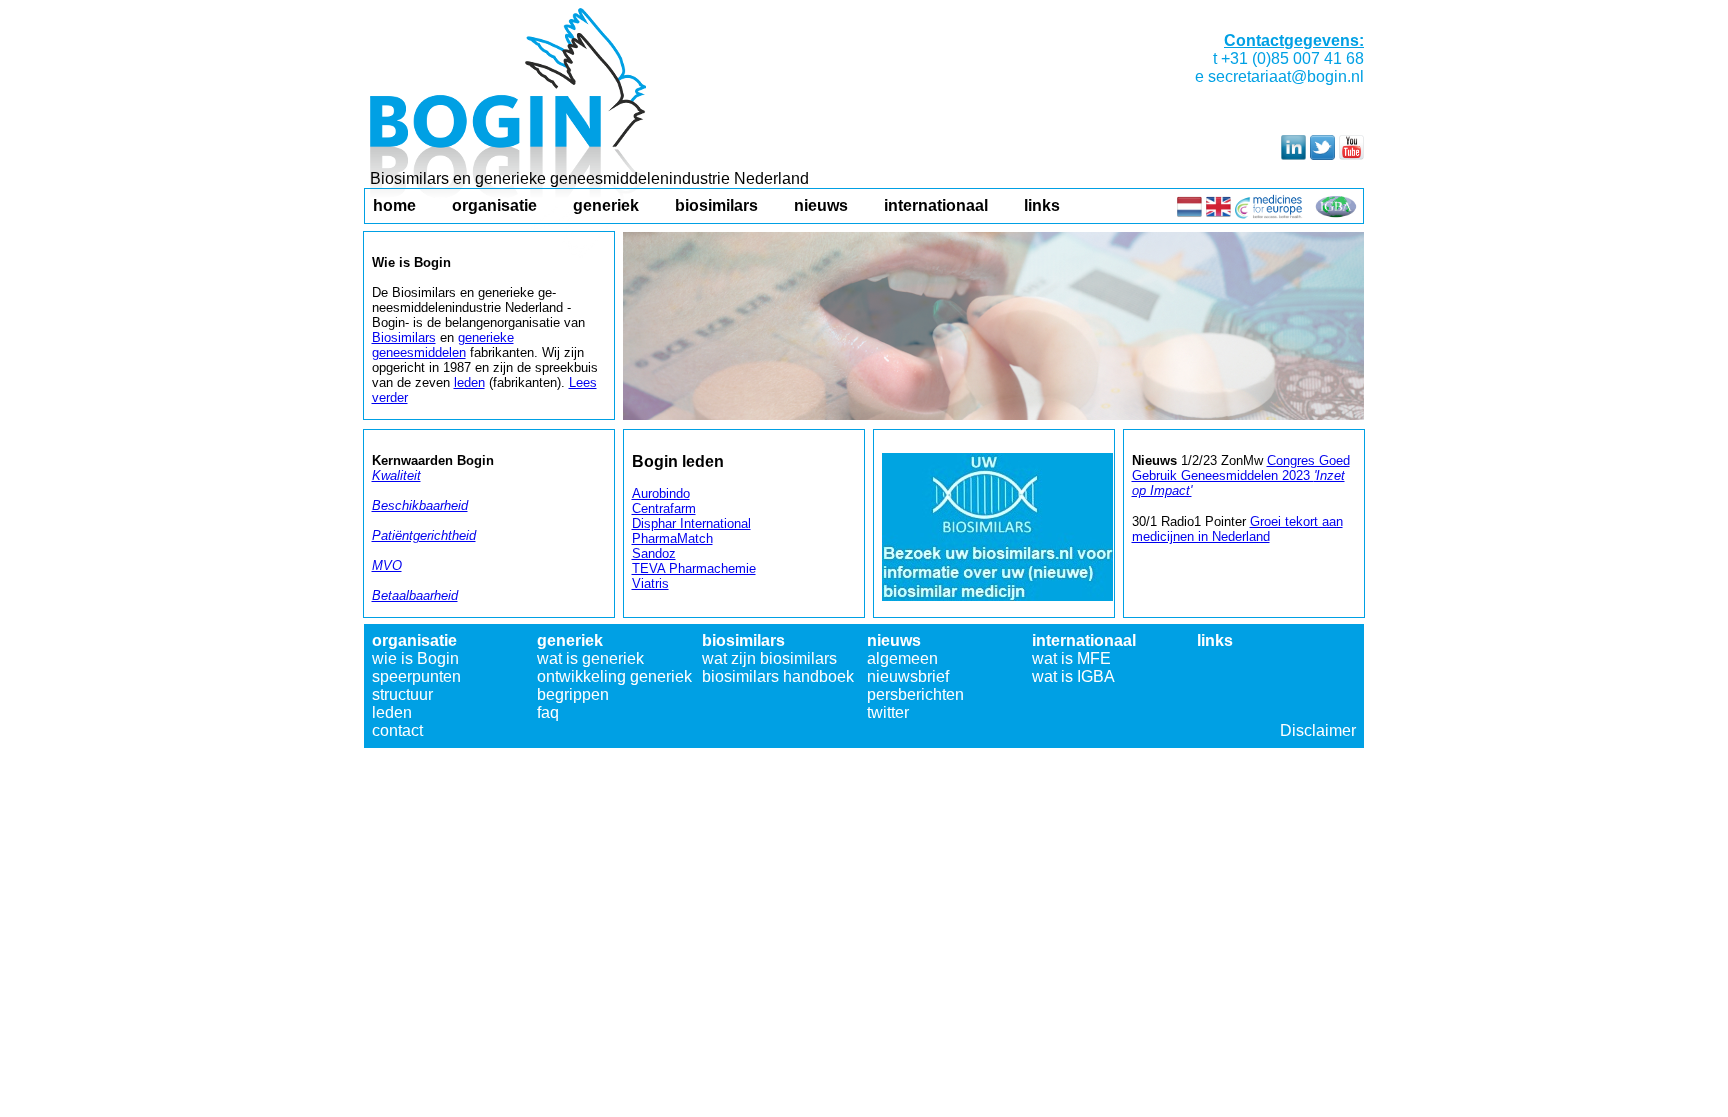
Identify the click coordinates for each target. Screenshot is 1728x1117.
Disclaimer (1318, 730)
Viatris (650, 583)
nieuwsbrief (908, 676)
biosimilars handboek (778, 676)
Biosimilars (404, 337)
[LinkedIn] (1293, 154)
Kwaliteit (396, 475)
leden (392, 712)
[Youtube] (1351, 154)
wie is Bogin (415, 658)
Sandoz (654, 553)
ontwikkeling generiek (614, 676)
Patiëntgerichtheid (424, 535)
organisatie (494, 205)
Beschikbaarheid (420, 505)
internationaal (936, 205)
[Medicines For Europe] (1269, 213)
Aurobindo (661, 493)
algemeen (902, 658)
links (1042, 205)
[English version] (1218, 213)
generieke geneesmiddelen (443, 345)
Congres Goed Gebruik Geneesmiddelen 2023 (1241, 475)
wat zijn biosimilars (769, 658)
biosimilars (716, 205)
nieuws (821, 205)
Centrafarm (664, 508)
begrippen (573, 694)
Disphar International (691, 523)
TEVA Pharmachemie (694, 568)
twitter (888, 712)
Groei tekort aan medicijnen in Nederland (1237, 529)
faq (548, 712)
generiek (606, 205)
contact (397, 730)
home (394, 205)
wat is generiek (590, 658)
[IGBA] (1335, 213)
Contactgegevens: (1294, 40)
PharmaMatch (672, 538)
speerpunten (416, 676)
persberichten (915, 694)
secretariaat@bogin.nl (1286, 76)
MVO (387, 565)
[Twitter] (1322, 154)
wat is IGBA (1073, 676)
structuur (402, 694)
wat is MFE (1071, 658)
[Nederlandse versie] (1189, 213)
